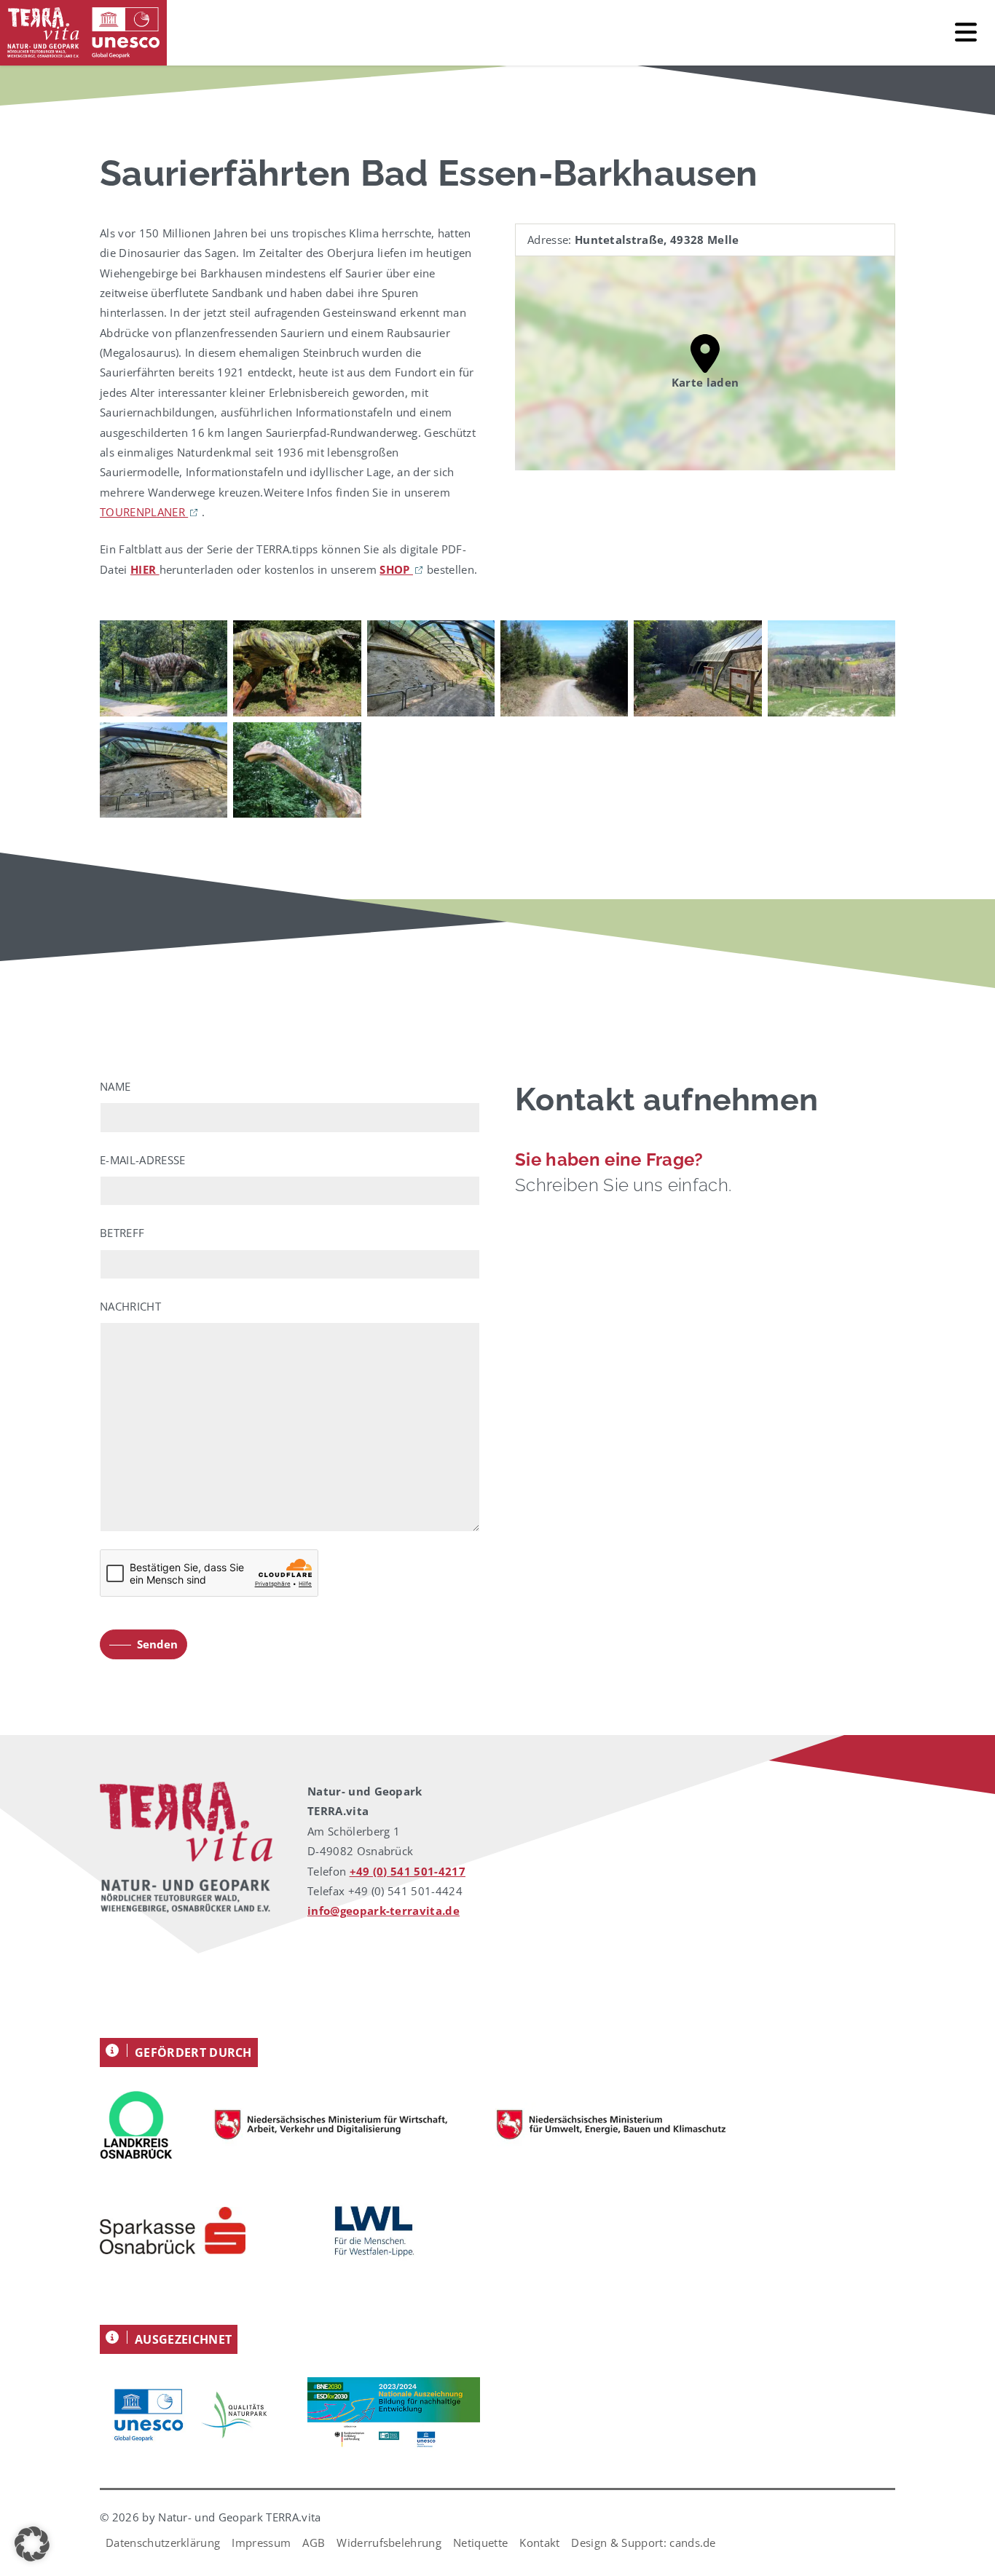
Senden (157, 1644)
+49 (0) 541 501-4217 (408, 1871)
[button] (32, 2544)
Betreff (122, 1233)
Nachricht (130, 1306)
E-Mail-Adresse (142, 1160)
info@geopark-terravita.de (384, 1911)
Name (115, 1086)
